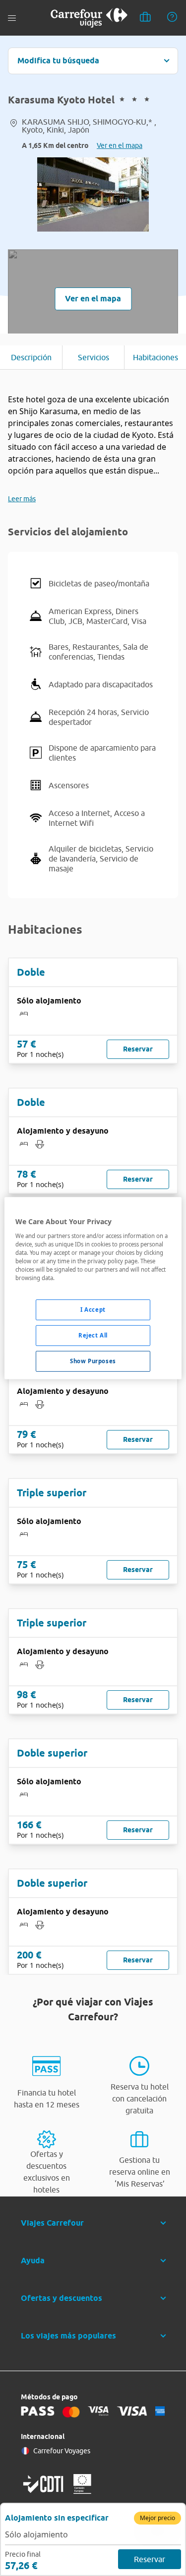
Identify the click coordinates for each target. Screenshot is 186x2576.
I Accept (93, 1310)
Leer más (22, 499)
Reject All (93, 1335)
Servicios (93, 357)
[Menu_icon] (12, 18)
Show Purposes (93, 1361)
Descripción (31, 357)
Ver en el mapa (120, 145)
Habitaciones (155, 357)
